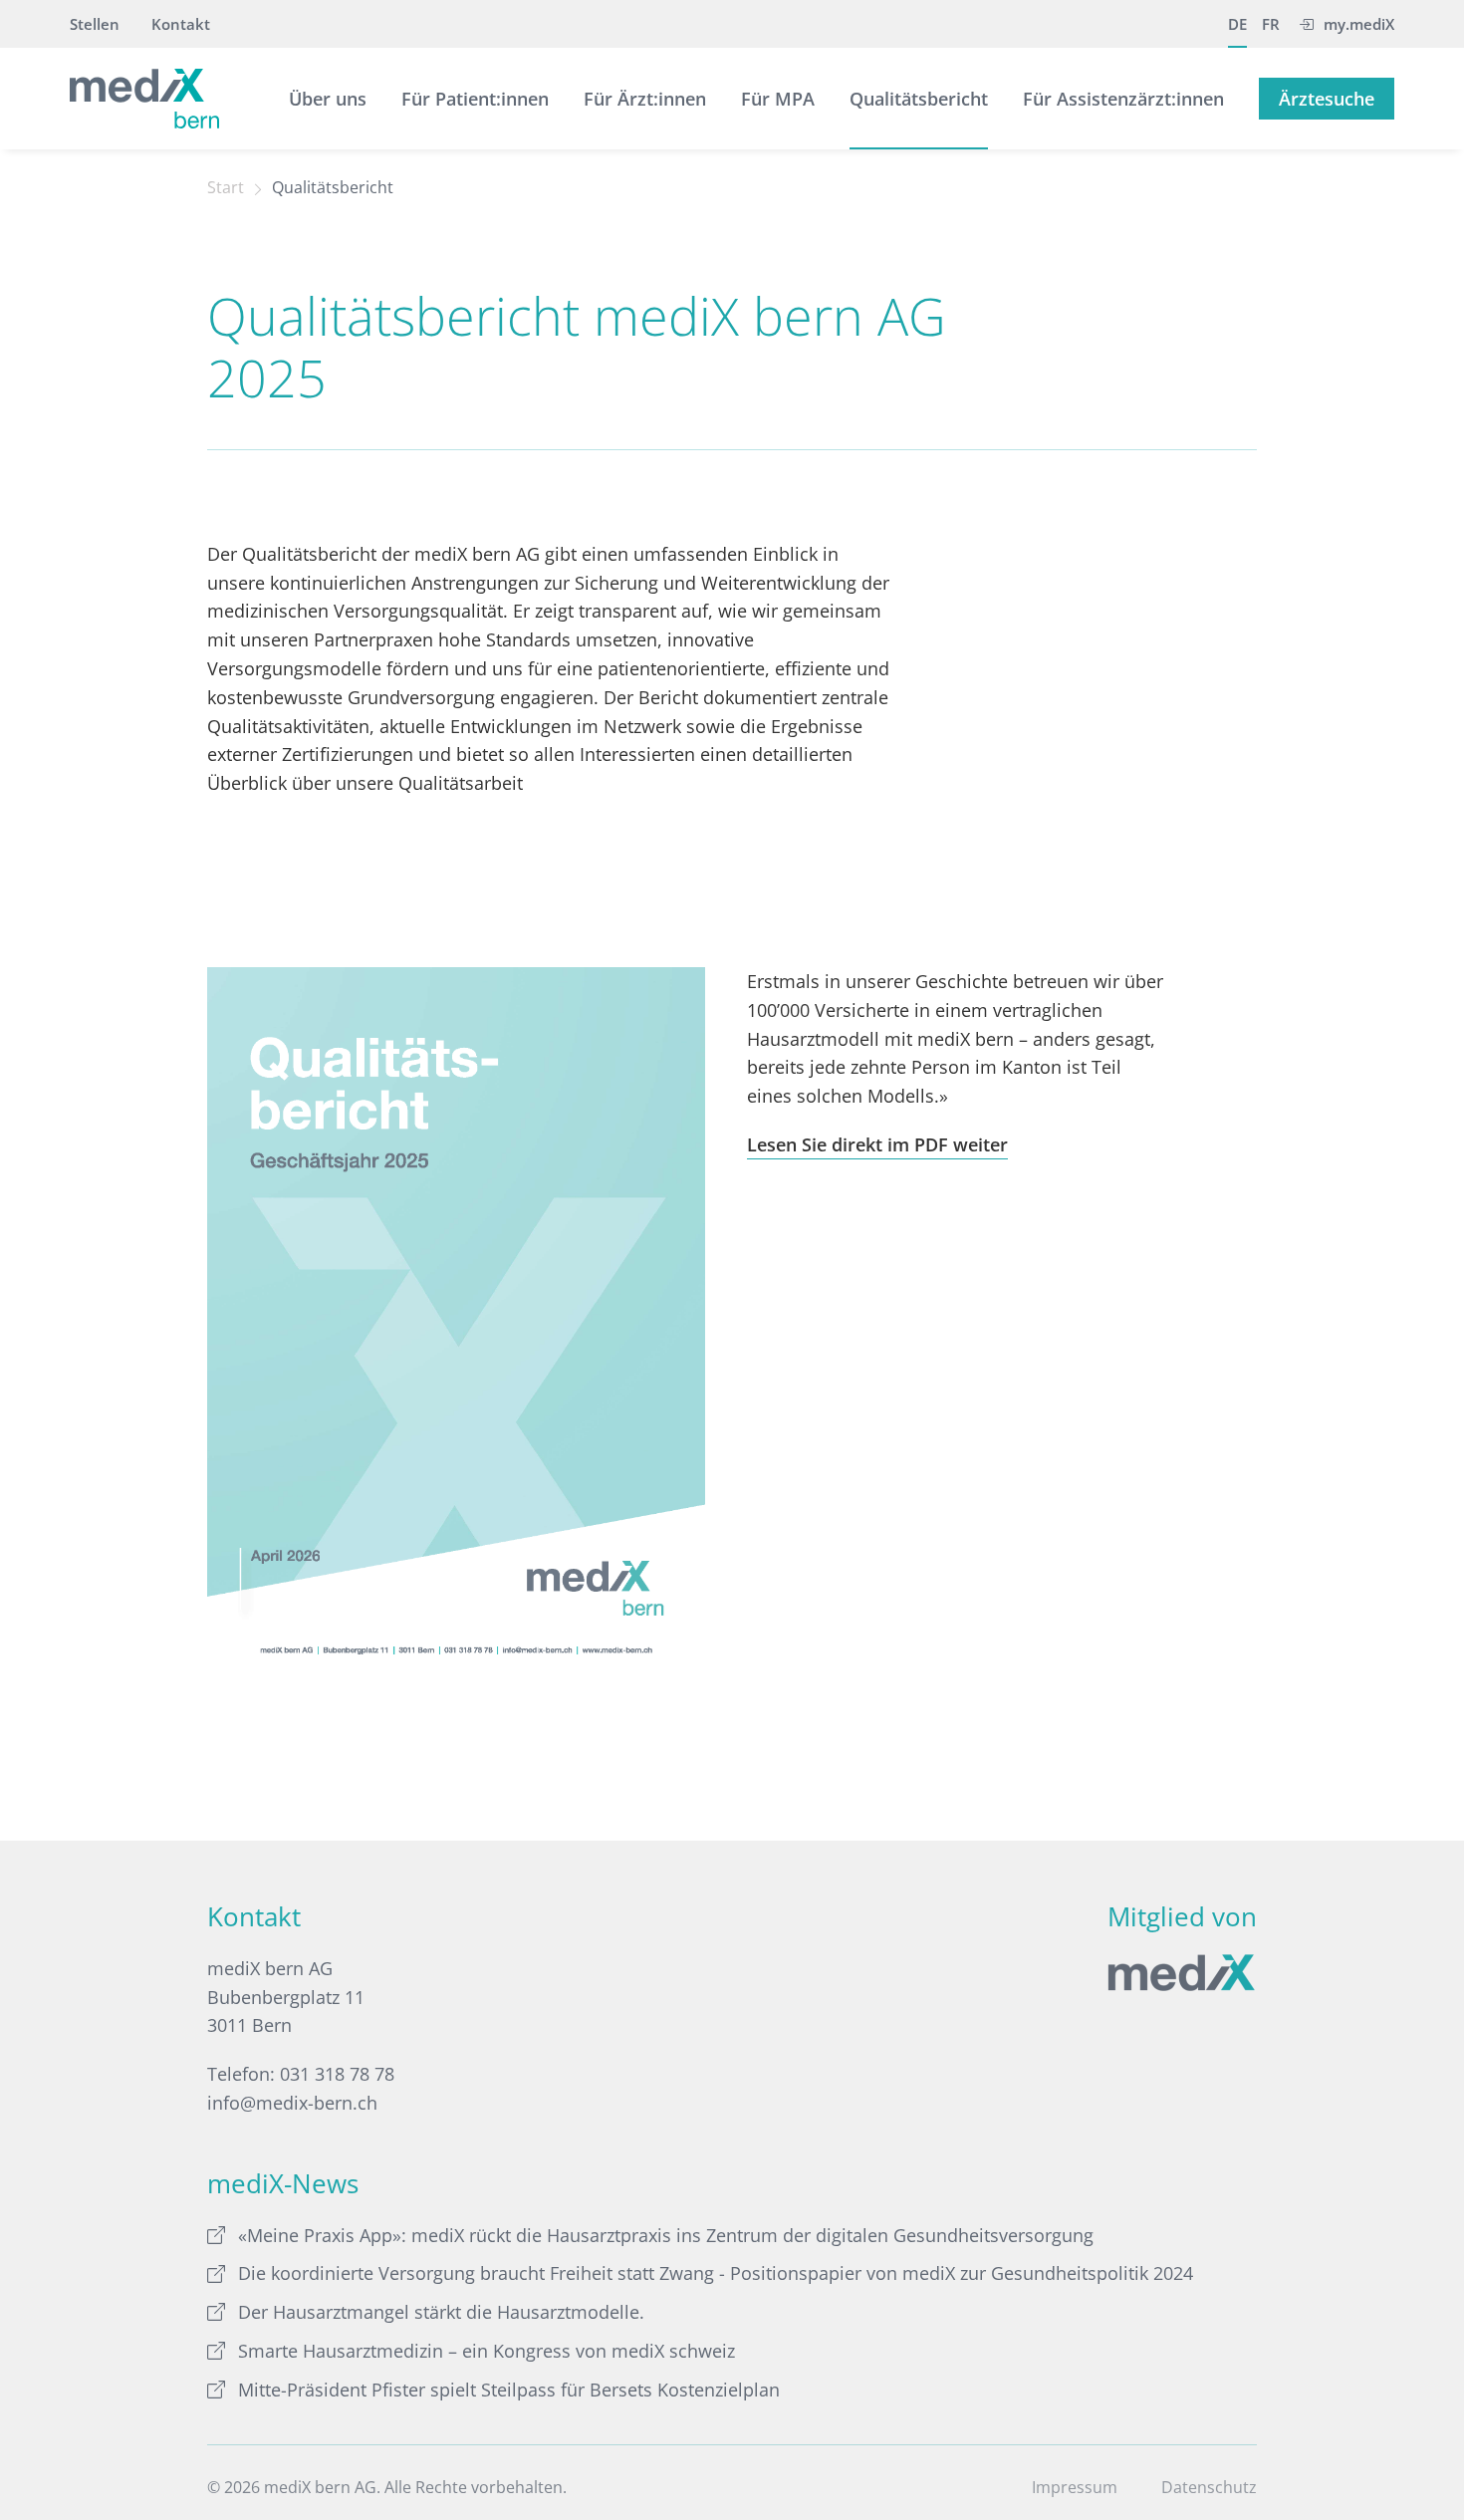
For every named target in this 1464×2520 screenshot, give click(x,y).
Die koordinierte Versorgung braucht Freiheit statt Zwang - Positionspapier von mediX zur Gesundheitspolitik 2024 (716, 2273)
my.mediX (1359, 24)
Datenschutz (1209, 2487)
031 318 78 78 (337, 2074)
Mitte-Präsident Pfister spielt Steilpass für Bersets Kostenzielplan (509, 2390)
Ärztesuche (1327, 99)
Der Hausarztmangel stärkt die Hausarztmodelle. (441, 2312)
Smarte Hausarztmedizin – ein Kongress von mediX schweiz (487, 2351)
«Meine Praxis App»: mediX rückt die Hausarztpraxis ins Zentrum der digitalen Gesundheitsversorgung (666, 2235)
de (1237, 24)
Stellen (95, 24)
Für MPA (778, 99)
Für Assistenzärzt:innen (1123, 99)
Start (226, 187)
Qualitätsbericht (919, 99)
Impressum (1075, 2487)
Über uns (328, 99)
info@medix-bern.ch (292, 2103)
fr (1271, 24)
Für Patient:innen (475, 99)
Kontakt (181, 24)
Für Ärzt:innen (645, 99)
